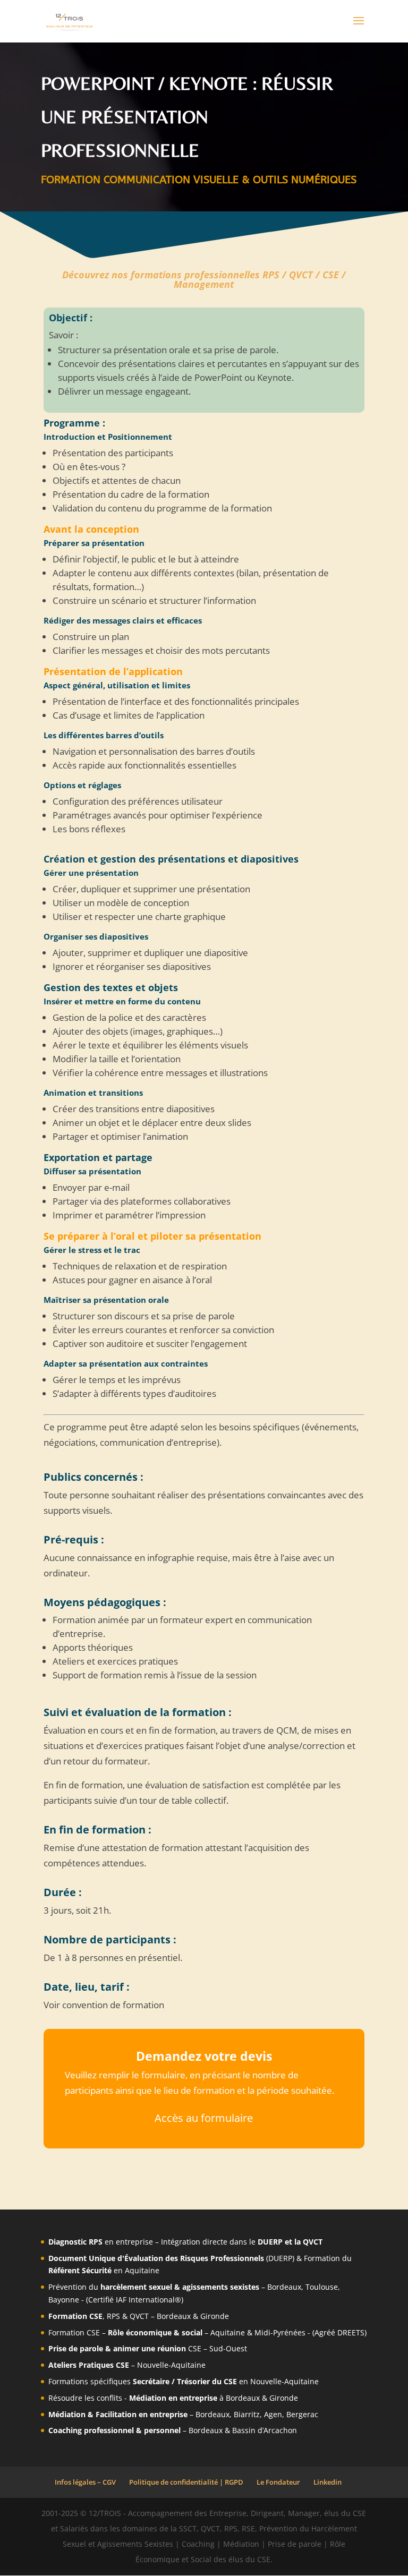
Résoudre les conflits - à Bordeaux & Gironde (173, 2398)
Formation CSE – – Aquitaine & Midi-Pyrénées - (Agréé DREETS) (207, 2332)
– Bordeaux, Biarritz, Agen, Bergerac (183, 2414)
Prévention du (115, 2287)
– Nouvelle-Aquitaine (127, 2365)
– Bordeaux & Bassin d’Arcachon (173, 2430)
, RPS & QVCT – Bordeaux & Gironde (139, 2316)
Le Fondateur (278, 2482)
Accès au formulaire (204, 2118)
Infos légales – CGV (85, 2482)
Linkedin (328, 2482)
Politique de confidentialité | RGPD (186, 2482)
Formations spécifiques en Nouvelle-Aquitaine (184, 2381)
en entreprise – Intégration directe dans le (185, 2242)
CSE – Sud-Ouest (148, 2348)
